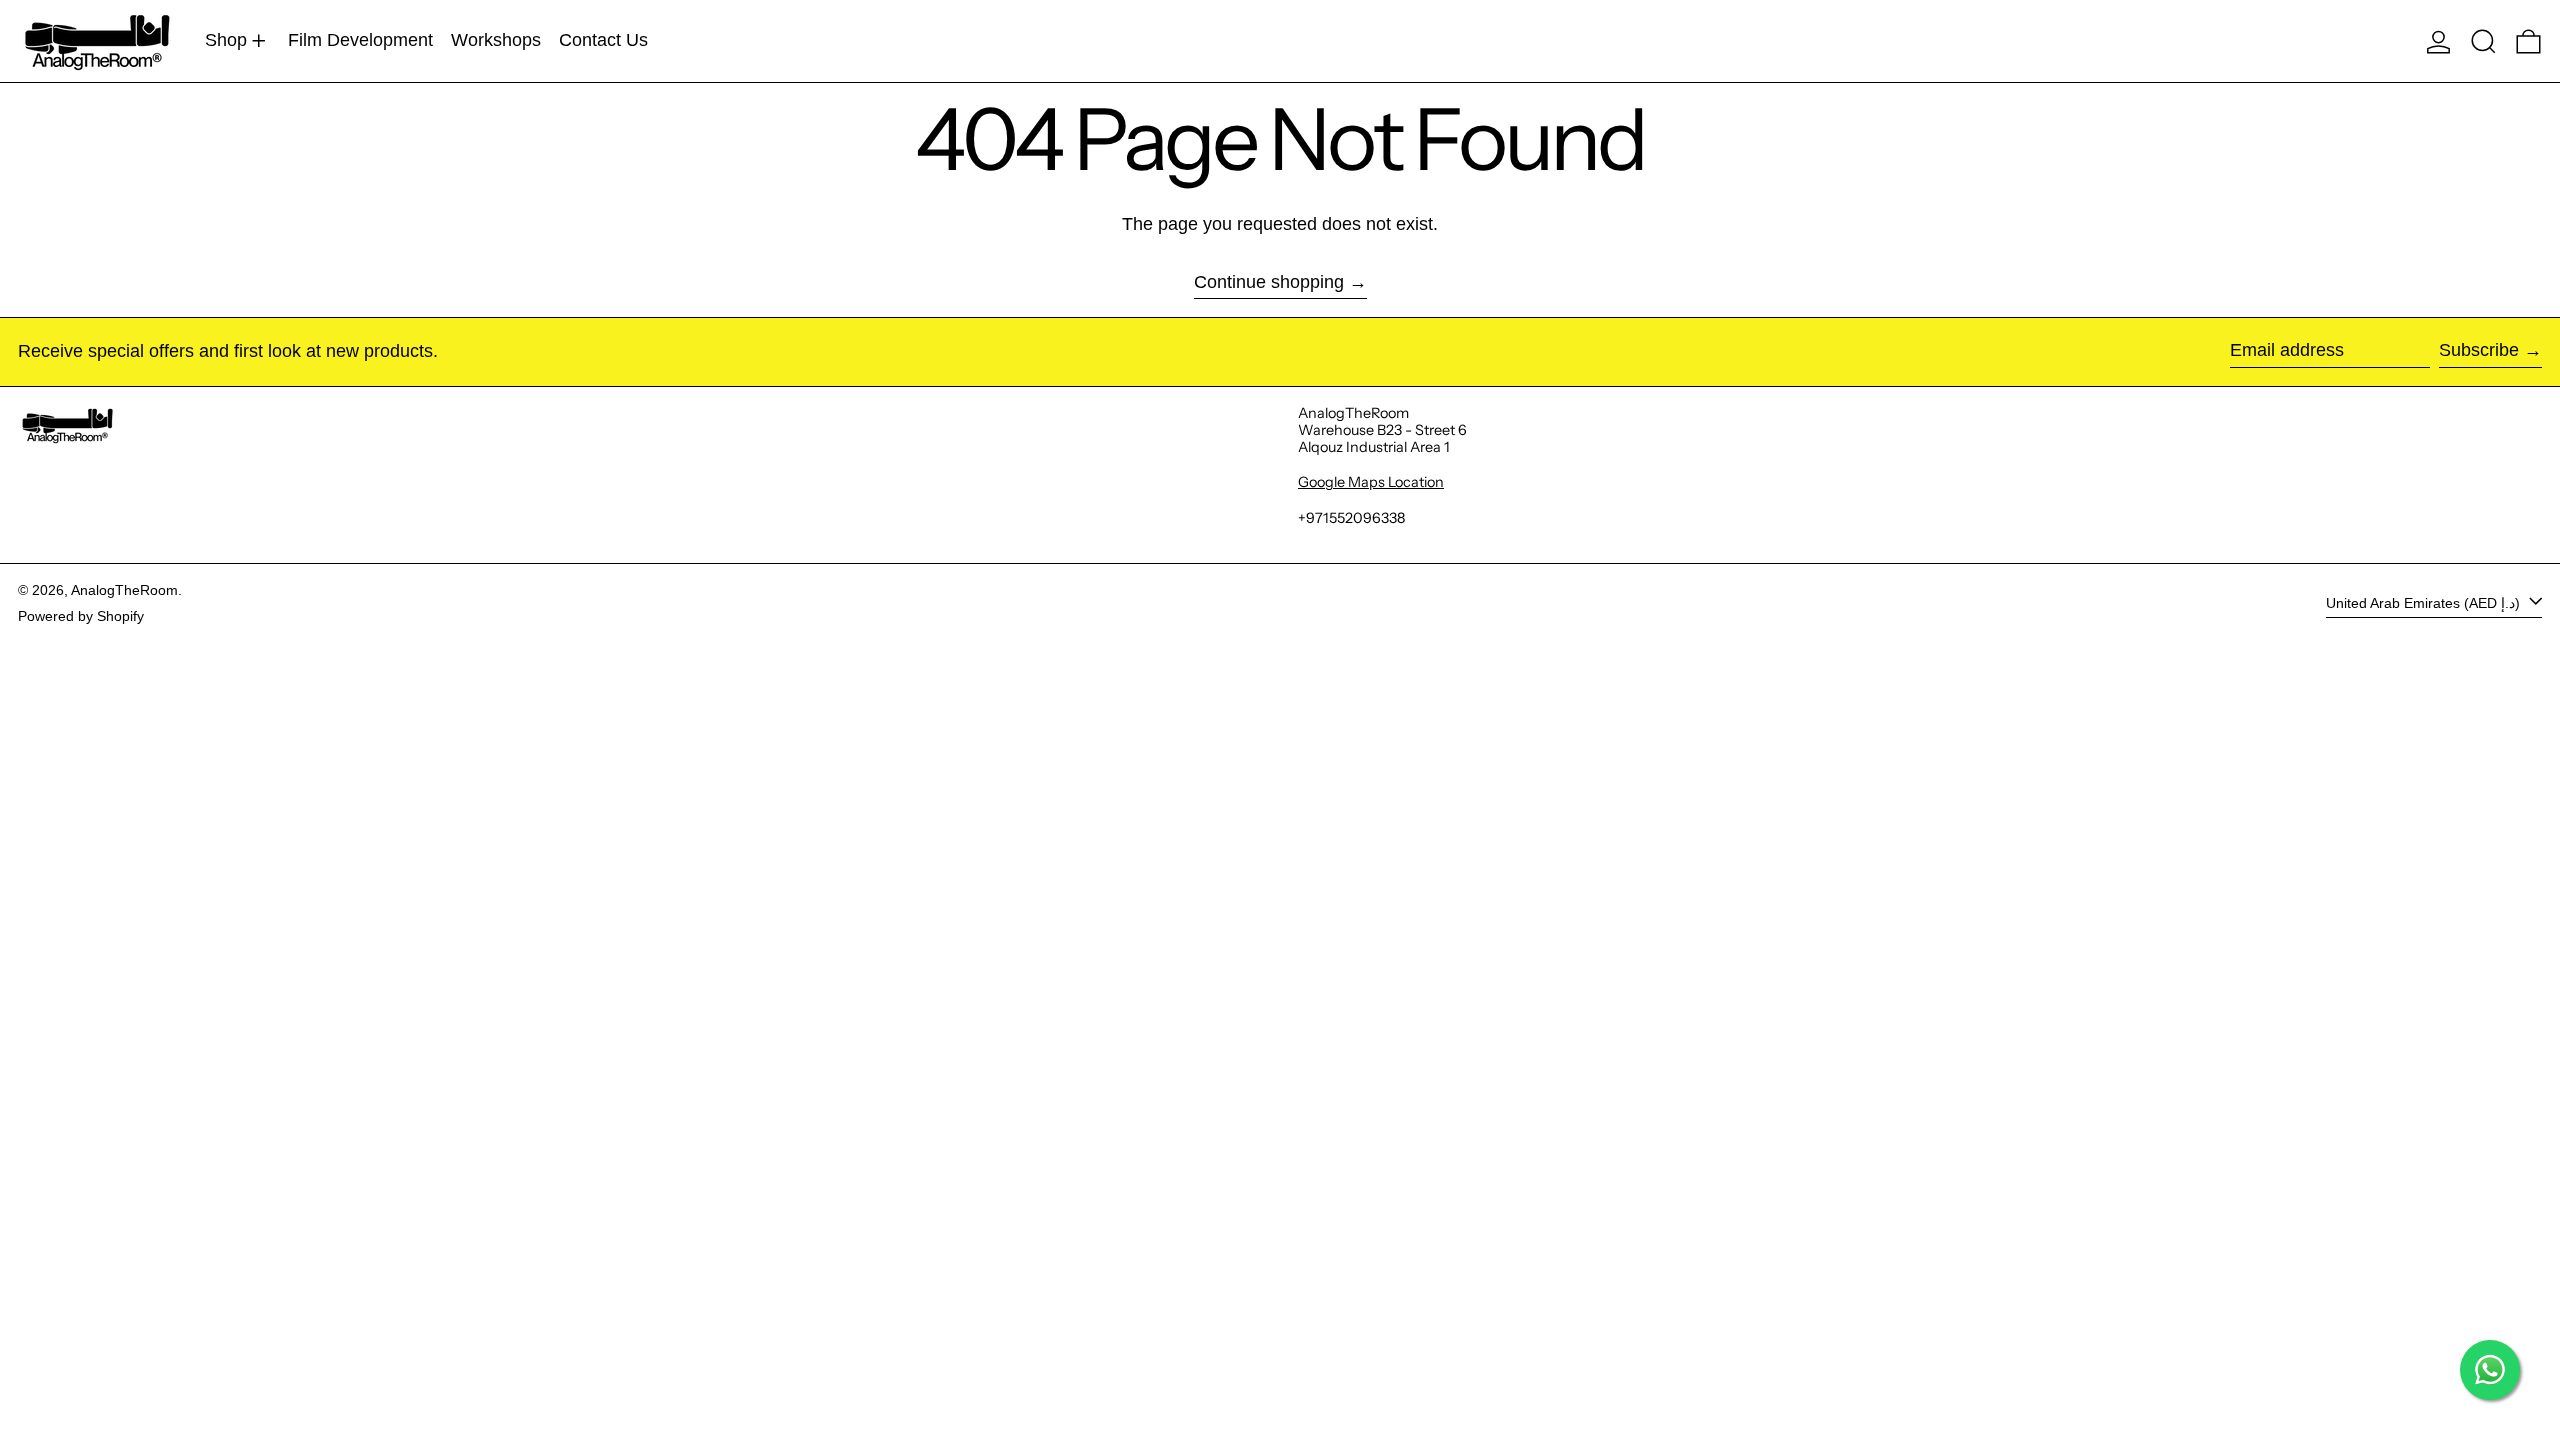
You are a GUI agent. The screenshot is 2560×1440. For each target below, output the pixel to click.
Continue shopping (1269, 282)
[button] (2483, 41)
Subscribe (2479, 350)
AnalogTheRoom (124, 590)
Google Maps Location (1371, 482)
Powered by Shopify (81, 616)
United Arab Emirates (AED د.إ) (2425, 603)
